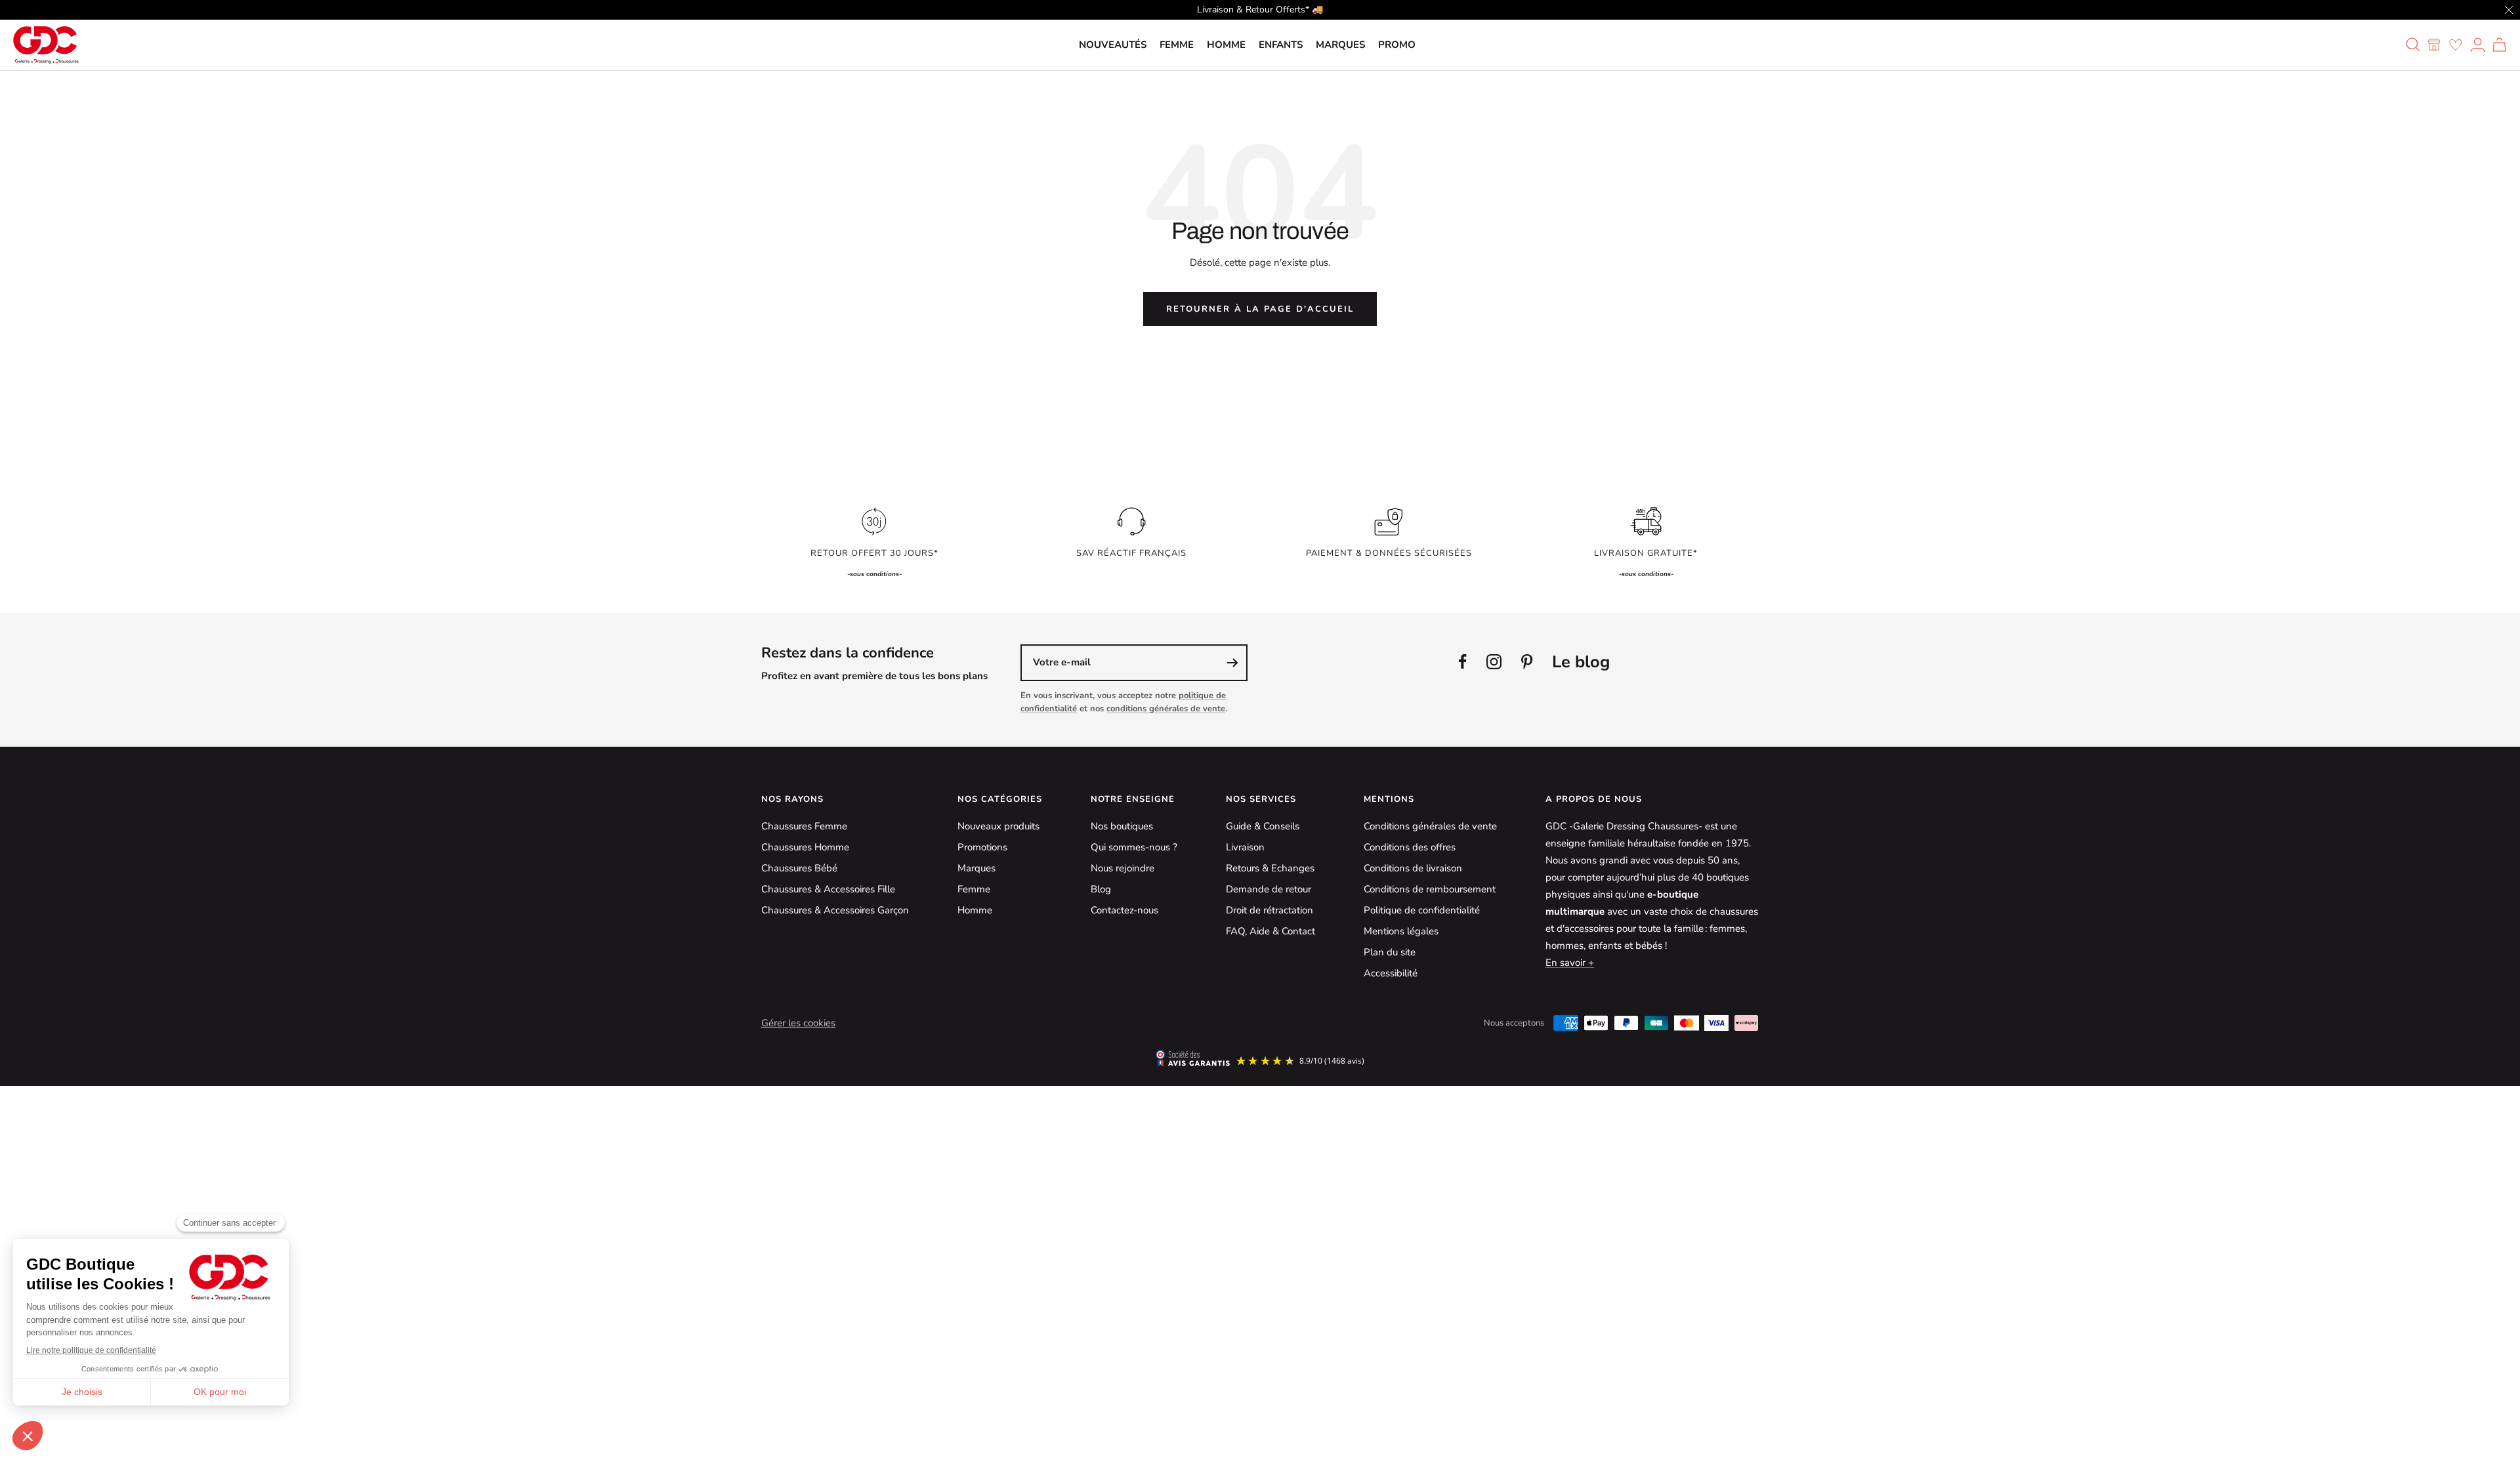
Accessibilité (1391, 973)
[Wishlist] (2456, 45)
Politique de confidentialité (1422, 910)
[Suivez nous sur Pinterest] (1527, 662)
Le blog (1581, 662)
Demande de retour (1269, 889)
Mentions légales (1401, 931)
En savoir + (1570, 963)
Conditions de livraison (1413, 868)
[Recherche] (2413, 45)
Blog (1101, 889)
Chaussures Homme (805, 847)
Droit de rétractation (1270, 910)
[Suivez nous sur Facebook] (1463, 662)
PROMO (1397, 45)
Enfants (1281, 45)
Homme (1226, 45)
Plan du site (1390, 952)
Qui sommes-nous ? (1134, 847)
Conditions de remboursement (1430, 889)
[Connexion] (2478, 45)
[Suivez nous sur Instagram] (1494, 662)
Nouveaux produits (998, 826)
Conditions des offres (1410, 847)
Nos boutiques (1122, 826)
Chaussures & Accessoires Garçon (835, 910)
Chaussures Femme (804, 826)
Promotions (982, 847)
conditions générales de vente (1166, 709)
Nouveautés (1113, 45)
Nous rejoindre (1123, 868)
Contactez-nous (1124, 910)
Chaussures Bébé (799, 868)
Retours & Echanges (1270, 868)
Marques (1340, 45)
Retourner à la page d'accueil (1260, 309)
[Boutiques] (2434, 45)
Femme (1177, 45)
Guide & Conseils (1263, 826)
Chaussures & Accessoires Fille (828, 889)
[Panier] (2499, 45)
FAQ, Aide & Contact (1270, 931)
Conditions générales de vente (1430, 826)
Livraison (1245, 847)
